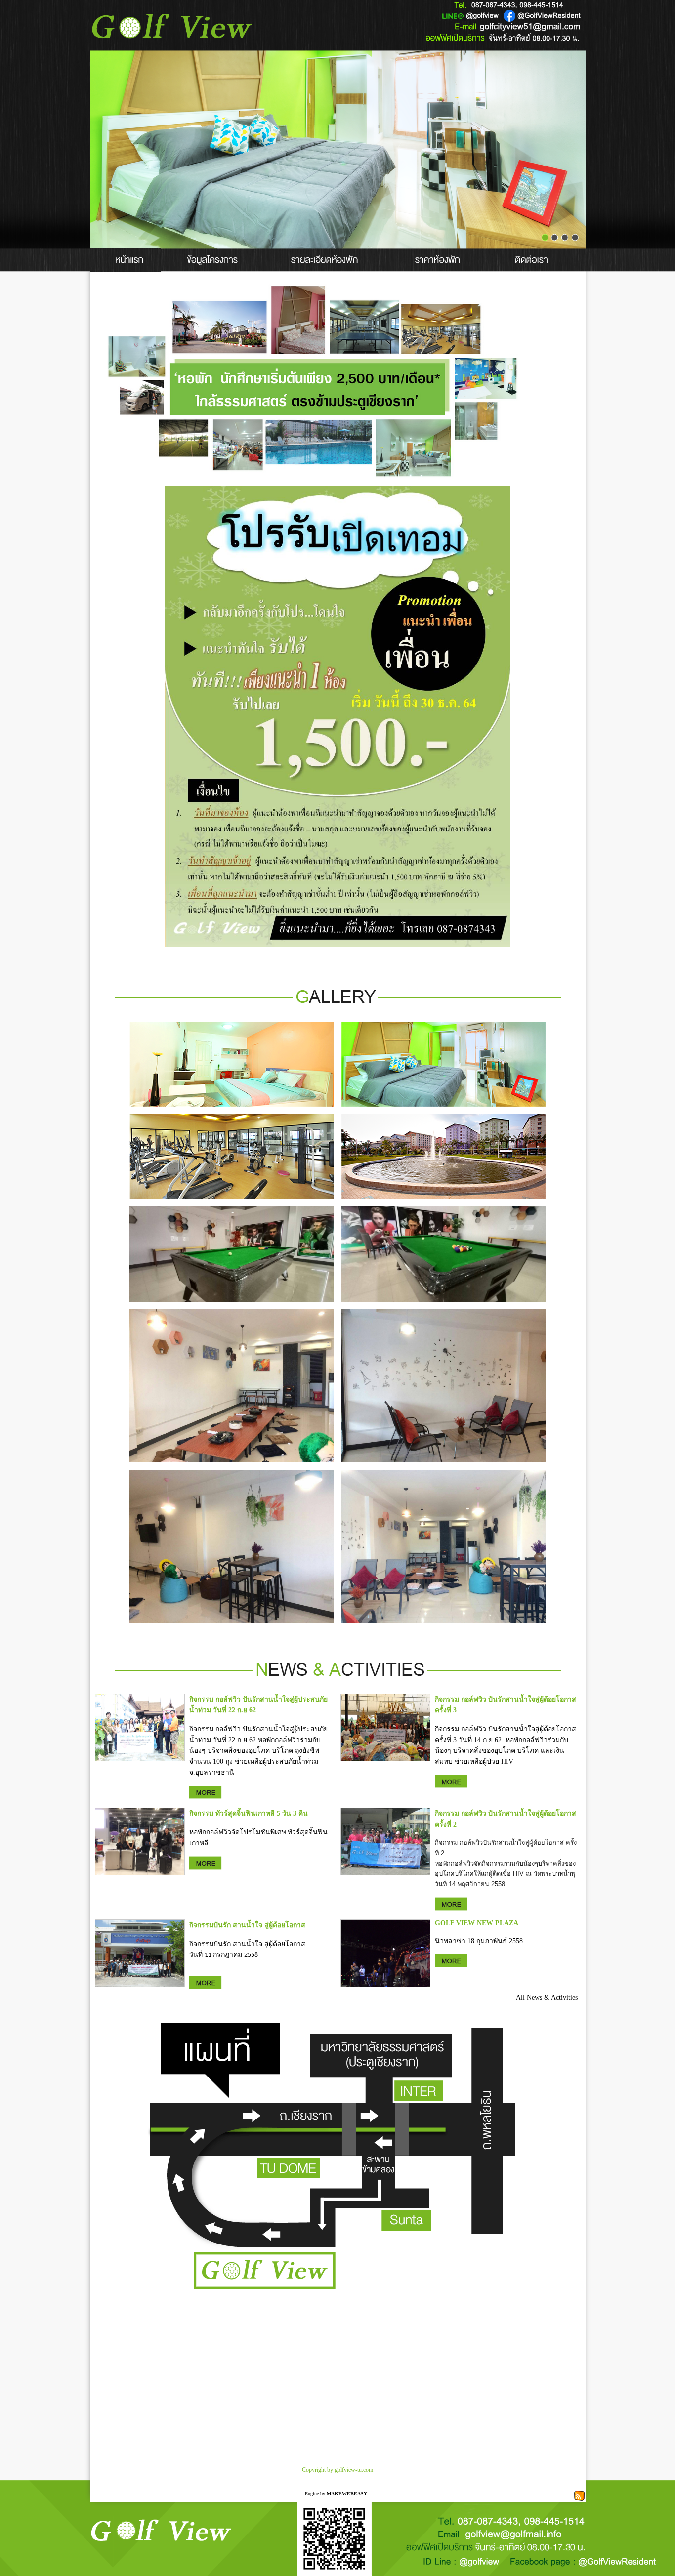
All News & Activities (547, 1998)
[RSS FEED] (579, 2495)
